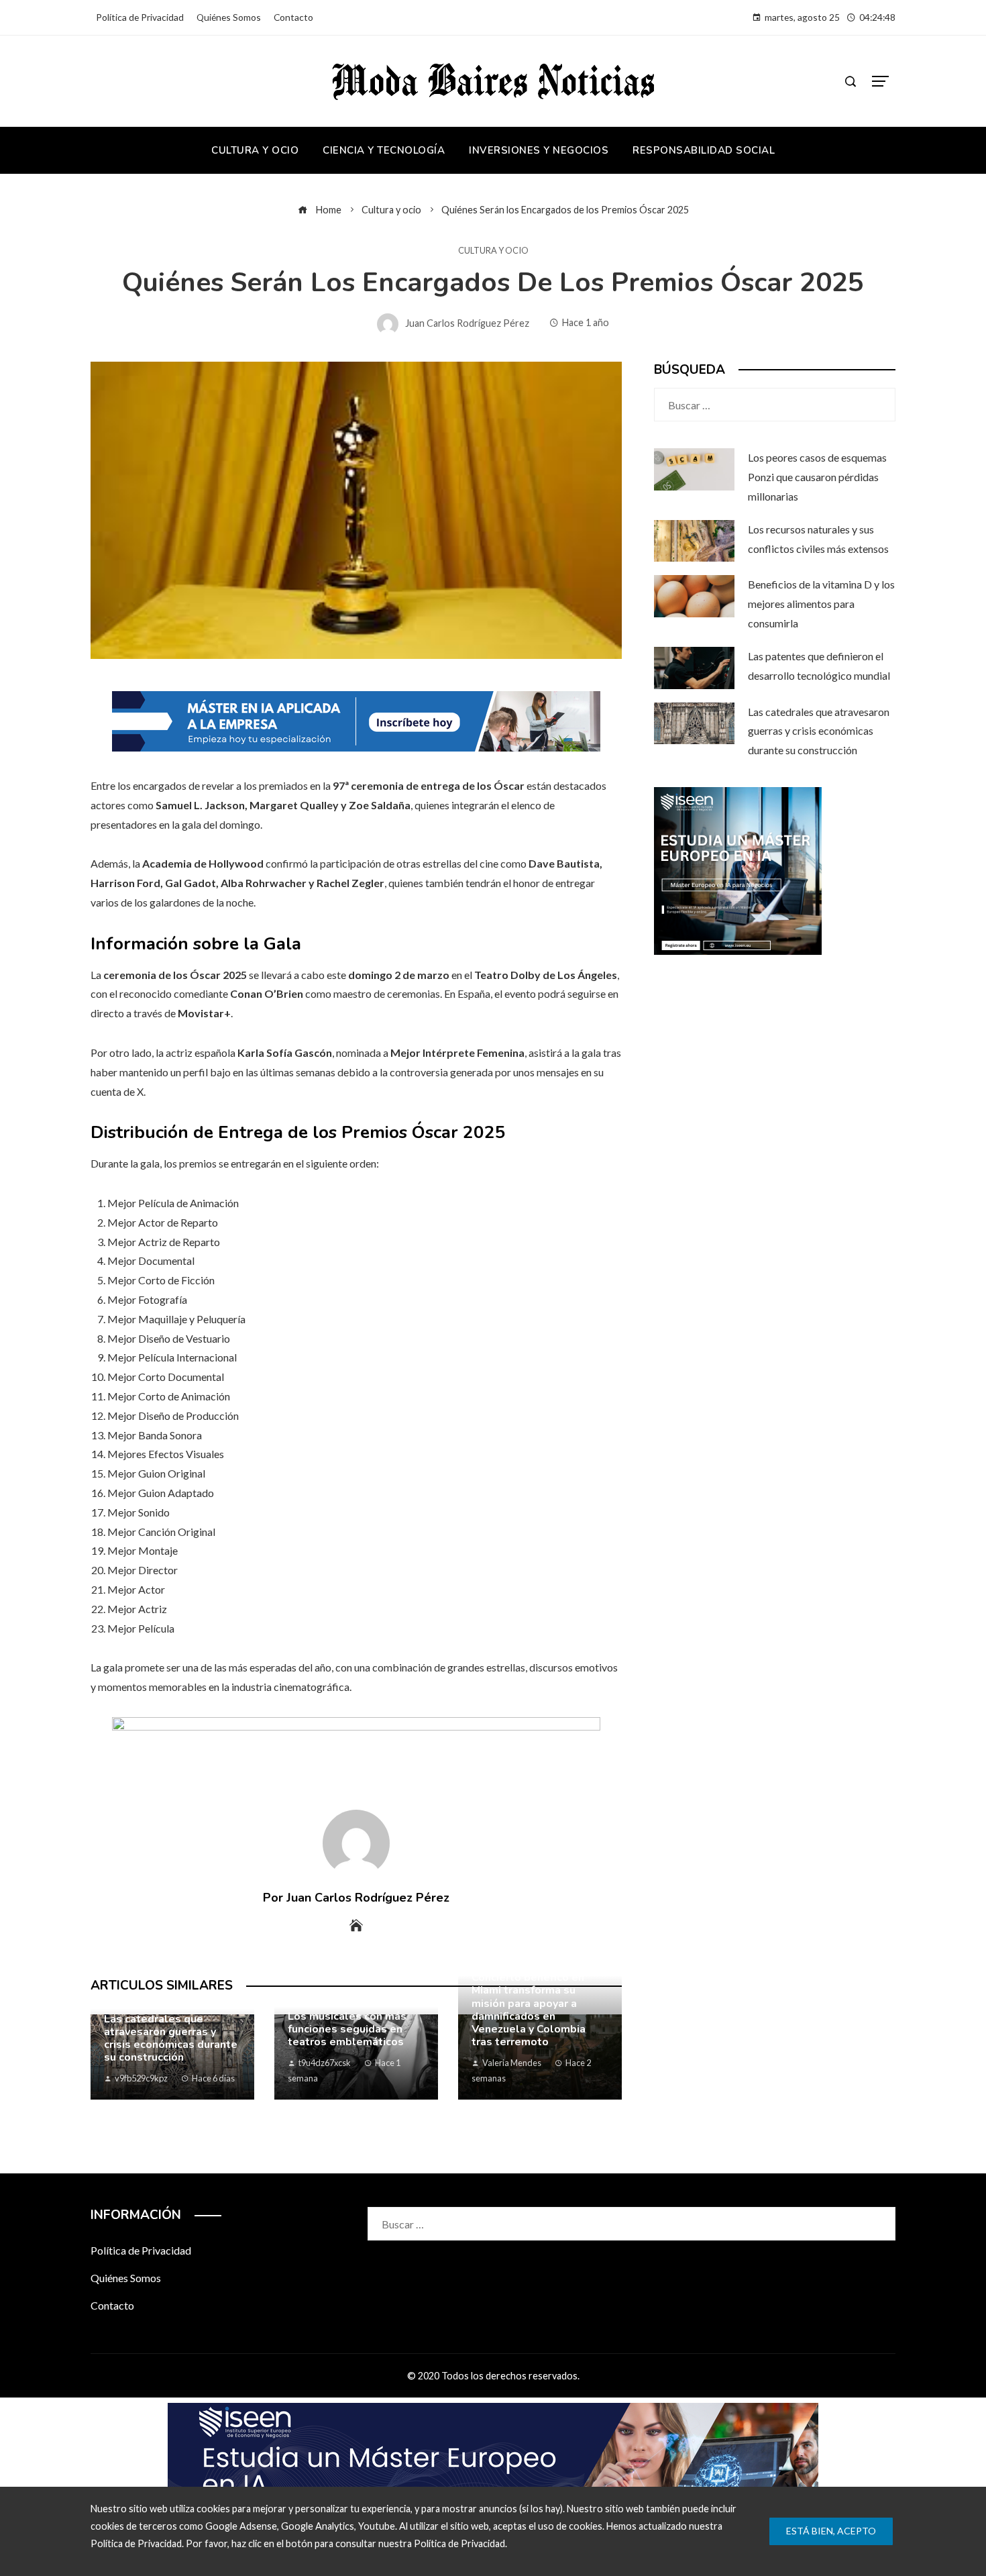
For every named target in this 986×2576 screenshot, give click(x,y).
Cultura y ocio (493, 251)
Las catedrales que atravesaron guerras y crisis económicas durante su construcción (171, 2039)
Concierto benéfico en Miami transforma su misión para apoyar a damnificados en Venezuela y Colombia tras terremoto (529, 2010)
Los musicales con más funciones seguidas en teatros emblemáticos (347, 2029)
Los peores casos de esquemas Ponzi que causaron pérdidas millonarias (817, 477)
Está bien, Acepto (831, 2531)
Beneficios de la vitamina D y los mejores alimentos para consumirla (821, 604)
